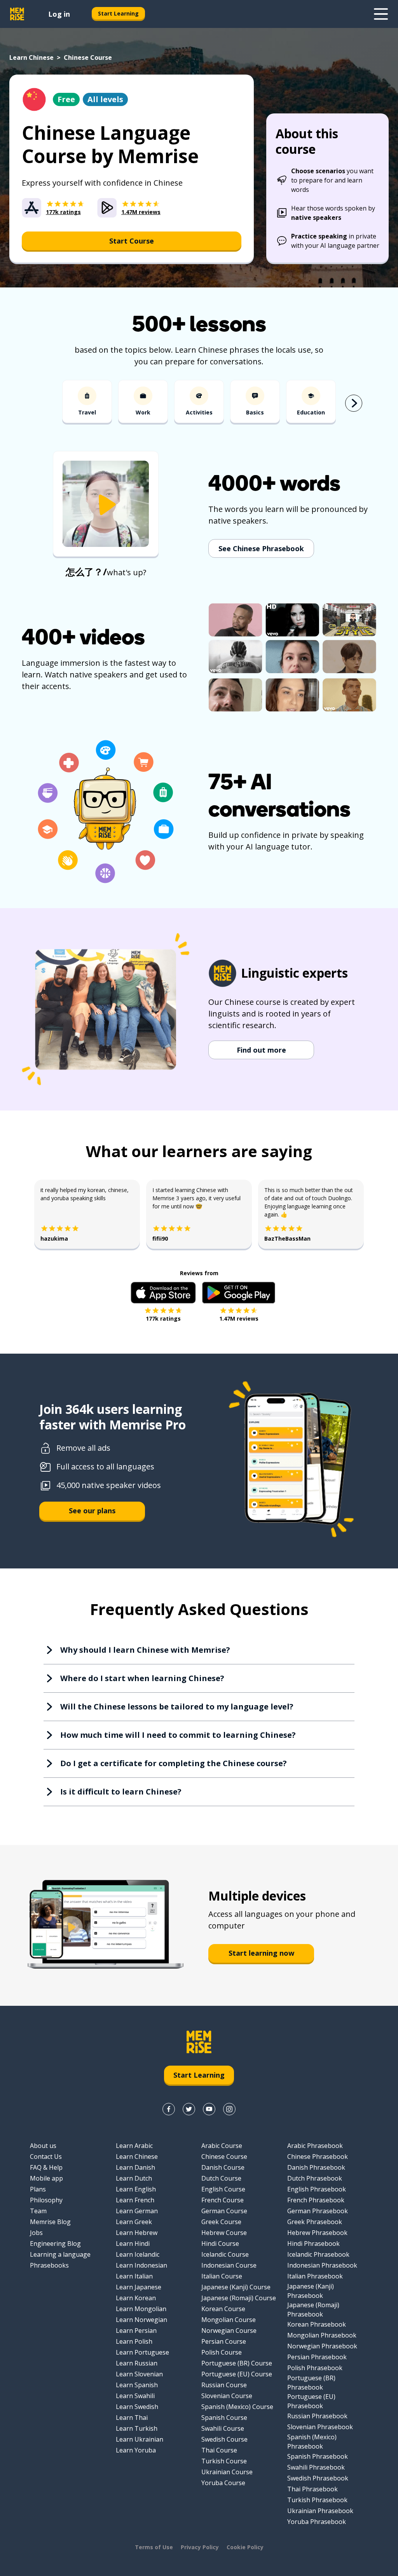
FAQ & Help (46, 2167)
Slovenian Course (227, 2396)
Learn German (137, 2211)
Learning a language (60, 2254)
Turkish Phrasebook (317, 2500)
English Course (223, 2189)
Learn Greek (134, 2222)
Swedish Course (224, 2439)
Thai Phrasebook (312, 2489)
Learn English (136, 2189)
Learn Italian (134, 2276)
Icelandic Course (225, 2254)
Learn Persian (136, 2331)
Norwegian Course (229, 2331)
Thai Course (219, 2450)
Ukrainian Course (227, 2472)
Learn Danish (135, 2167)
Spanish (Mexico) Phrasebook (312, 2442)
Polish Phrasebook (315, 2368)
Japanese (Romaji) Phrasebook (313, 2310)
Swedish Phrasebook (318, 2478)
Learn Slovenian (139, 2374)
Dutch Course (221, 2178)
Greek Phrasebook (315, 2222)
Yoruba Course (223, 2483)
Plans (38, 2189)
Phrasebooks (49, 2265)
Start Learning (118, 13)
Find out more (261, 1050)
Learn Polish (134, 2341)
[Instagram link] (229, 2109)
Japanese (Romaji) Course (239, 2298)
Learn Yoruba (136, 2450)
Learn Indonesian (141, 2265)
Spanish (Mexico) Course (237, 2407)
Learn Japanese (139, 2287)
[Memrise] (17, 14)
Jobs (36, 2233)
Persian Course (224, 2341)
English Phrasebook (317, 2189)
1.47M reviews (239, 1318)
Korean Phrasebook (317, 2324)
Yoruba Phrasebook (317, 2522)
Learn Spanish (137, 2385)
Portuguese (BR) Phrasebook (311, 2383)
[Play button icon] (106, 505)
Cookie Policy (245, 2547)
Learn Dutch (134, 2178)
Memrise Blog (50, 2222)
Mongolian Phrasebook (322, 2335)
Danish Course (223, 2167)
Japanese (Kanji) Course (236, 2287)
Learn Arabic (134, 2146)
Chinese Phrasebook (318, 2157)
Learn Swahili (135, 2396)
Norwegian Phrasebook (322, 2346)
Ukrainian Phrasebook (320, 2511)
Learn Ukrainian (140, 2439)
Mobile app (46, 2178)
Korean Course (223, 2309)
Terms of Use (154, 2547)
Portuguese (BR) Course (237, 2363)
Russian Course (224, 2385)
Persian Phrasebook (317, 2357)
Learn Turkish (137, 2428)
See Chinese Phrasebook (261, 548)
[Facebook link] (169, 2109)
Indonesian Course (229, 2265)
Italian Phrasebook (315, 2276)
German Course (224, 2211)
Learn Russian (137, 2363)
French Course (223, 2200)
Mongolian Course (229, 2320)
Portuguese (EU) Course (237, 2374)
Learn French (135, 2200)
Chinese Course (224, 2157)
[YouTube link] (209, 2109)
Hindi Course (220, 2244)
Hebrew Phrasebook (317, 2233)
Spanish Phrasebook (318, 2456)
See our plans (92, 1511)
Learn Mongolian (141, 2309)
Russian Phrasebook (317, 2416)
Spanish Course (224, 2418)
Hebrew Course (224, 2233)
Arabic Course (222, 2146)
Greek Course (221, 2222)
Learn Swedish (137, 2407)
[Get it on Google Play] (239, 1293)
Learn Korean (136, 2298)
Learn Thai (132, 2418)
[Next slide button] (354, 403)
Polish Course (222, 2352)
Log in (59, 14)
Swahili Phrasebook (316, 2467)
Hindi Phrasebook (313, 2244)
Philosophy (46, 2200)
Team (38, 2211)
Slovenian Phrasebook (320, 2427)
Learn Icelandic (138, 2254)
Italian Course (222, 2276)
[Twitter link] (189, 2109)
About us (43, 2146)
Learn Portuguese (142, 2352)
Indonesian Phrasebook (322, 2265)
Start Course (132, 241)
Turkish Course (224, 2461)
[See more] (381, 14)
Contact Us (46, 2157)
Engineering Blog (55, 2244)
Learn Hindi (133, 2244)
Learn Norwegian (141, 2320)
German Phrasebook (318, 2211)
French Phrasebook (316, 2200)
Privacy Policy (200, 2547)
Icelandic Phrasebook (318, 2254)
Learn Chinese (31, 57)
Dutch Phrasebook (315, 2178)
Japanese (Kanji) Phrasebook (311, 2291)
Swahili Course (223, 2428)
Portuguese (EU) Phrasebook (311, 2401)
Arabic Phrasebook (315, 2146)
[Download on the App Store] (163, 1293)
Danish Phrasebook (316, 2167)
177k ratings (163, 1318)
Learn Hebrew (137, 2233)
